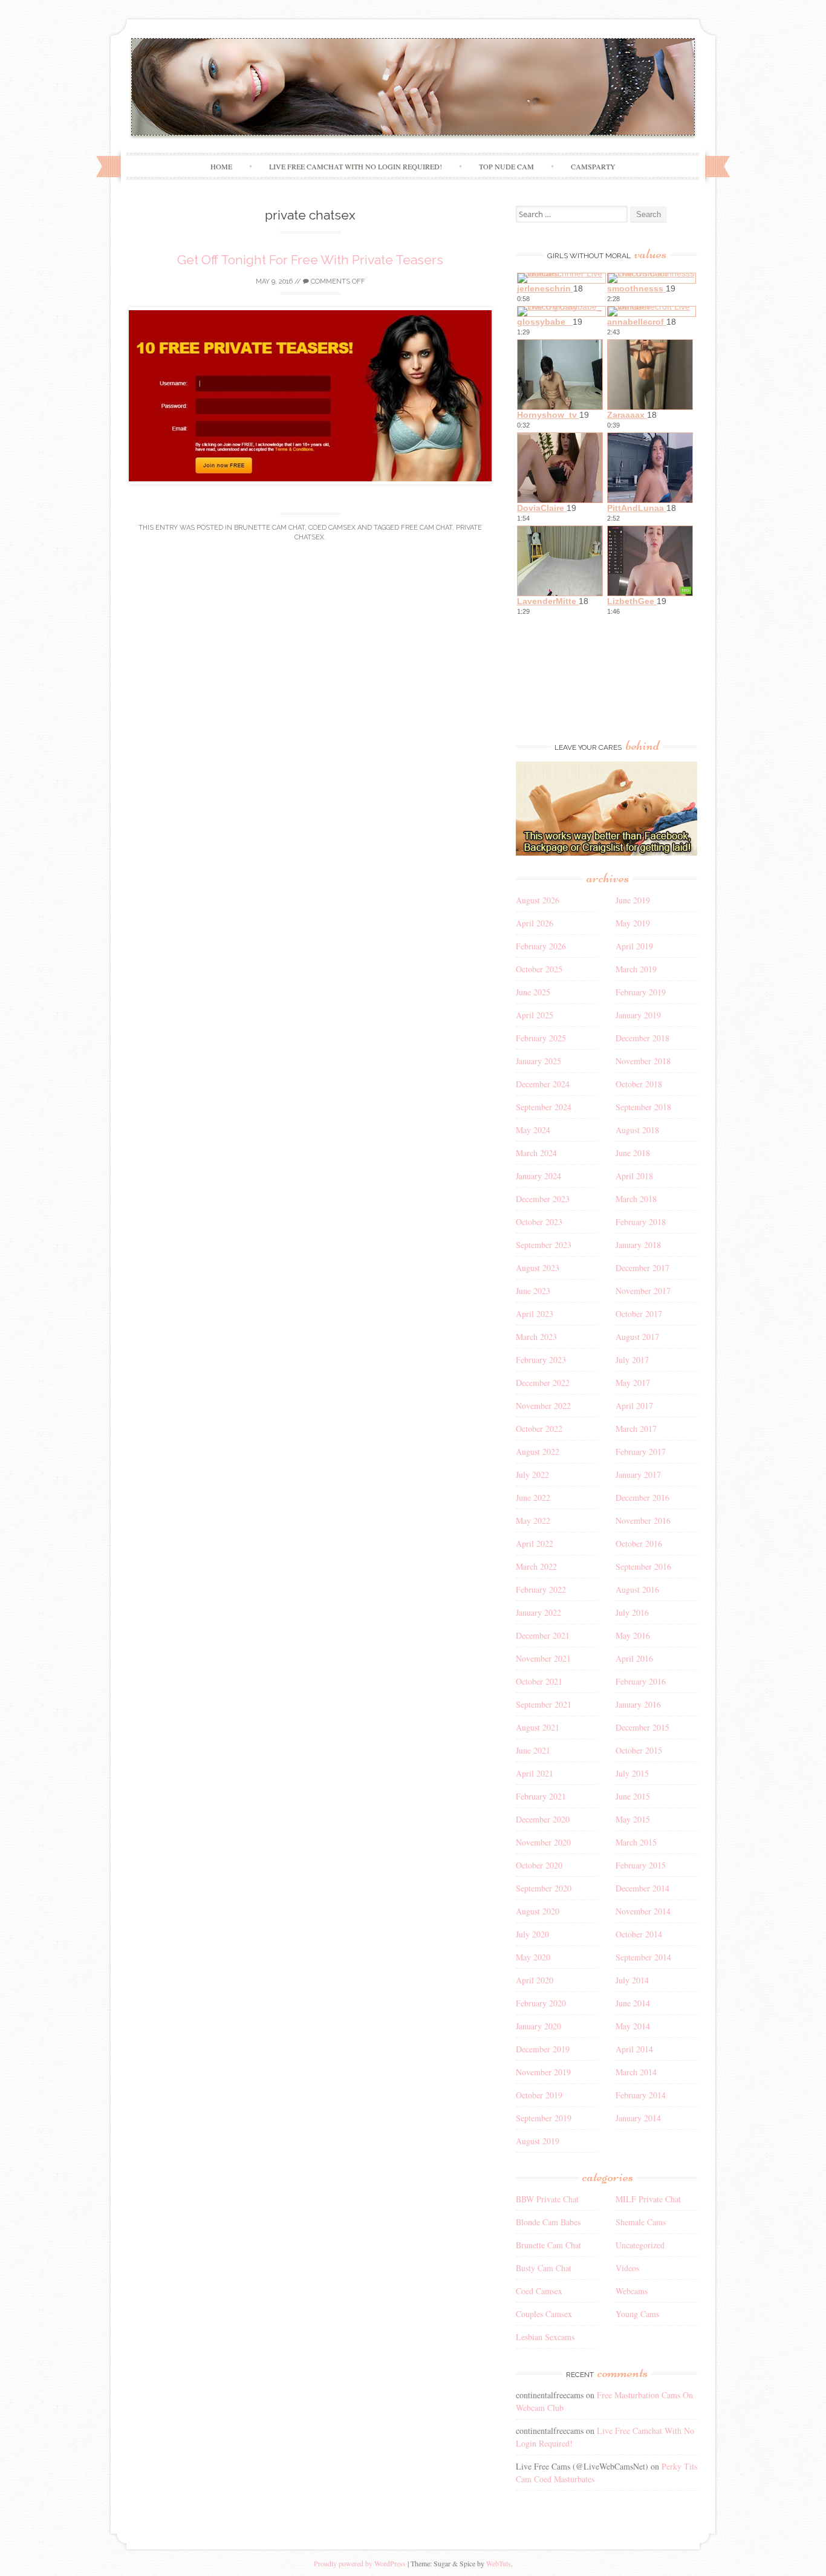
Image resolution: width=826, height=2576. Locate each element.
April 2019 (634, 946)
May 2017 (633, 1383)
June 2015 (633, 1796)
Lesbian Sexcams (545, 2337)
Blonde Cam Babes (548, 2222)
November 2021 (543, 1658)
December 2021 (543, 1635)
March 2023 (536, 1337)
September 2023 (544, 1245)
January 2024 (538, 1176)
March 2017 (636, 1429)
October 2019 (539, 2095)
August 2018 (637, 1130)
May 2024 (533, 1130)
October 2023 (539, 1222)
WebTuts (499, 2563)
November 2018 (643, 1061)
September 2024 (544, 1107)
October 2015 (639, 1750)
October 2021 (539, 1681)
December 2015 (642, 1727)
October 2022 (539, 1429)
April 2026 (535, 923)
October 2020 (539, 1865)
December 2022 (543, 1383)
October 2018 (639, 1084)
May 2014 (633, 2026)
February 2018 (641, 1222)
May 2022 (533, 1521)
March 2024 (536, 1153)
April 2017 (634, 1406)
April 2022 (535, 1543)
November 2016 (643, 1521)
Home (221, 166)
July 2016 (632, 1612)
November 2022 (543, 1406)
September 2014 (643, 1957)
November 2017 (643, 1291)
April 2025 (535, 1015)
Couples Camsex (544, 2314)
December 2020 (543, 1819)
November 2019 (543, 2072)
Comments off (337, 281)
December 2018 (642, 1038)
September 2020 (544, 1888)
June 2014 (633, 2003)
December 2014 (642, 1888)
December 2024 (543, 1084)
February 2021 (541, 1796)
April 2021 (535, 1773)
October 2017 (639, 1314)
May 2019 (633, 923)
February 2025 (541, 1038)
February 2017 (641, 1452)
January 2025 (538, 1061)
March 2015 (636, 1842)
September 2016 (643, 1566)
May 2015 (633, 1819)
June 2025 (533, 992)
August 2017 (637, 1337)
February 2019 (641, 992)
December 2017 (642, 1268)
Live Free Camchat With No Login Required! (356, 166)
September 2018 (643, 1107)
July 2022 (532, 1475)
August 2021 (538, 1727)
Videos (627, 2268)
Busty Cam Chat (544, 2268)
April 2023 (535, 1314)
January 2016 (638, 1704)
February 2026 (541, 946)
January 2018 (638, 1245)
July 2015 (632, 1773)
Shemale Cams (641, 2222)
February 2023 (541, 1360)
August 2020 (538, 1911)
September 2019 (544, 2118)
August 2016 (637, 1589)
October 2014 (639, 1934)
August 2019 (538, 2141)
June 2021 (533, 1750)
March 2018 (636, 1199)
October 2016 (639, 1543)
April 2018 (634, 1176)
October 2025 (539, 969)
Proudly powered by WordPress (360, 2563)
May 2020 (533, 1957)
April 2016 (634, 1658)
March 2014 (636, 2072)
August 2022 (538, 1452)
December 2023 (543, 1199)
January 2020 (538, 2026)
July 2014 (632, 1980)
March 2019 (636, 969)
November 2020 (543, 1842)
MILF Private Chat (648, 2199)
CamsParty (593, 166)
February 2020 (541, 2003)
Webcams (632, 2291)
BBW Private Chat (547, 2199)
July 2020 (532, 1934)
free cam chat (427, 528)
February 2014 (641, 2095)
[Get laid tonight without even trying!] (606, 852)
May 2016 (633, 1635)
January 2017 (638, 1475)
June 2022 (533, 1498)
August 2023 (538, 1268)
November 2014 (643, 1911)
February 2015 (641, 1865)
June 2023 (533, 1291)
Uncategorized (640, 2245)
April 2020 (535, 1980)
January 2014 (638, 2118)
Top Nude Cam (506, 166)
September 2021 (544, 1704)
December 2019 (543, 2049)
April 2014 (634, 2049)
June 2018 (633, 1153)
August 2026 (538, 900)
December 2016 (642, 1498)
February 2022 (541, 1589)
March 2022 (536, 1566)
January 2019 (638, 1015)
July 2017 (632, 1360)
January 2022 (538, 1612)
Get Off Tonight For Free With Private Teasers (310, 260)
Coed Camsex (332, 528)
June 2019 (633, 900)
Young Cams (637, 2314)
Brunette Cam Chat (269, 528)
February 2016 (641, 1681)
